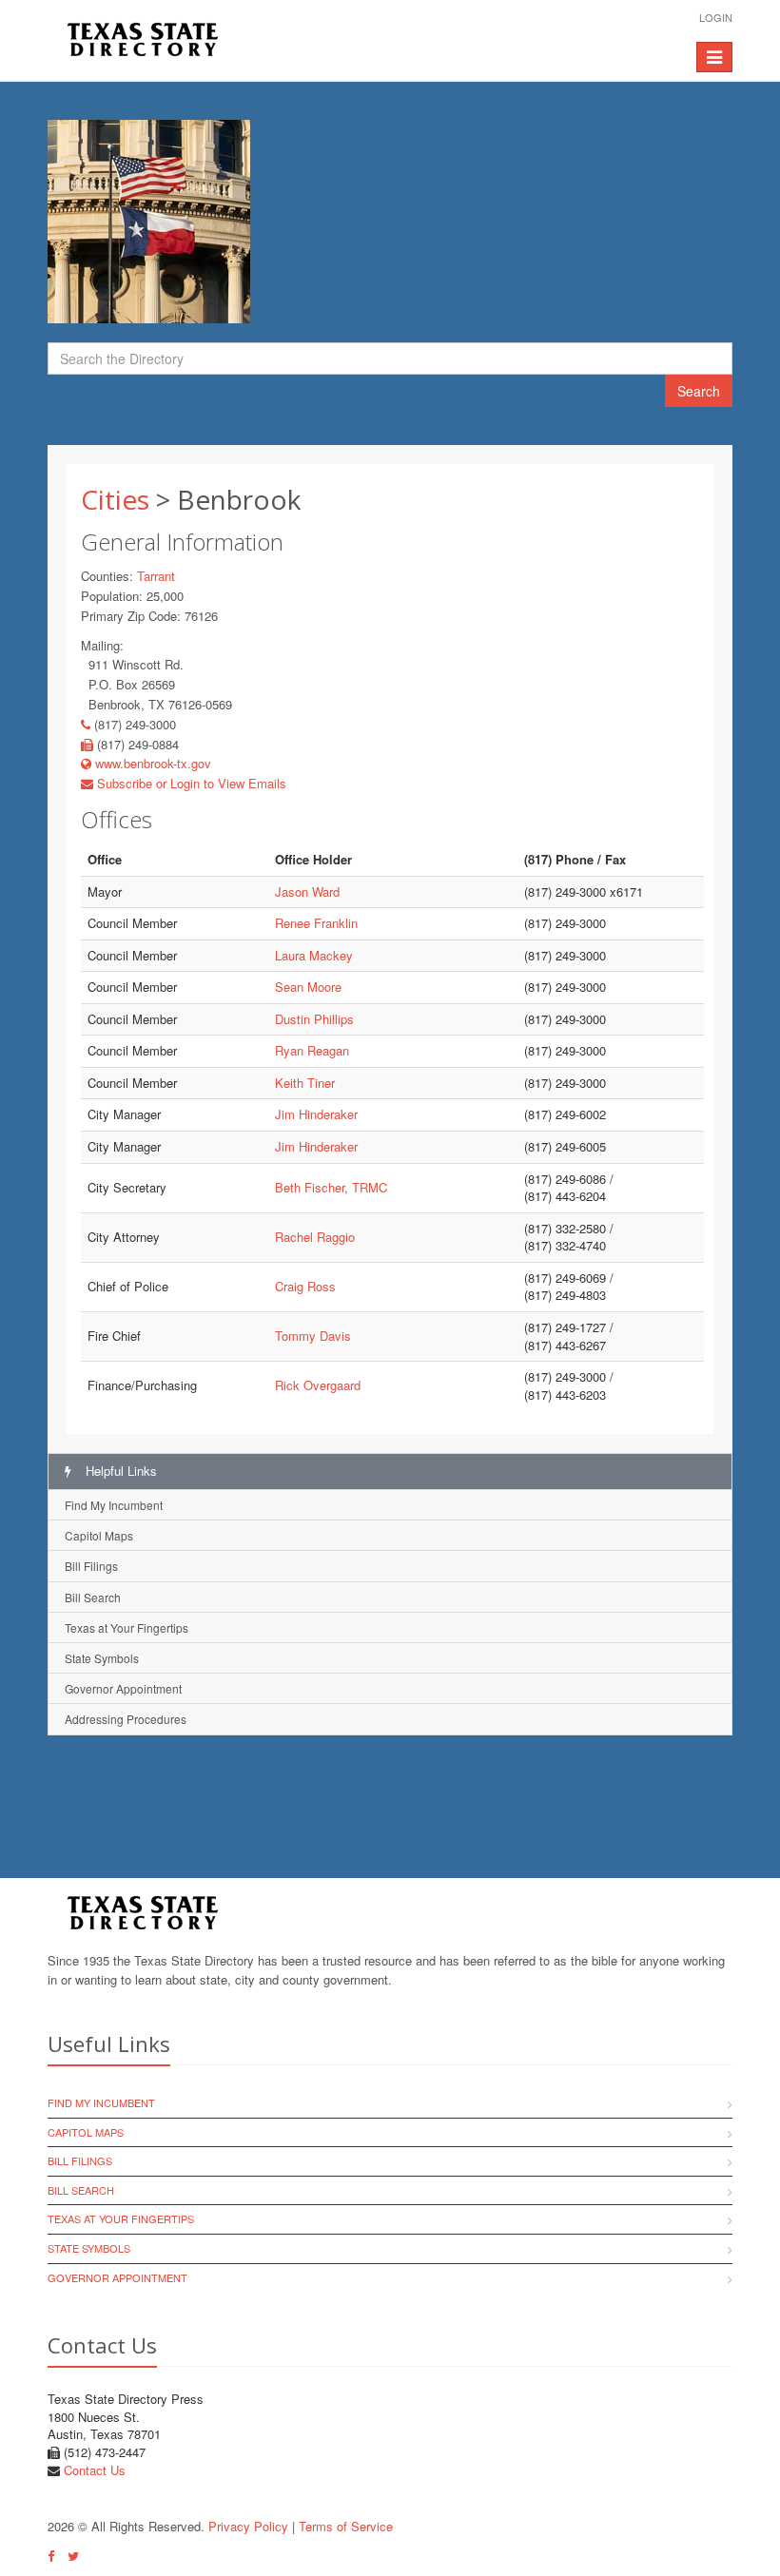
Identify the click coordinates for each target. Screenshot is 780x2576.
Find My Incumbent (114, 1505)
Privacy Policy (248, 2526)
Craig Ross (305, 1286)
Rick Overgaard (318, 1385)
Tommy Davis (313, 1336)
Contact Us (95, 2470)
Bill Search (93, 1597)
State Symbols (102, 1658)
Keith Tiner (305, 1083)
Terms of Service (346, 2526)
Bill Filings (91, 1566)
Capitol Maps (99, 1535)
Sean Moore (308, 987)
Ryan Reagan (312, 1050)
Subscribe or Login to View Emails (190, 783)
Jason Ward (307, 891)
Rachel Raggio (315, 1237)
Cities (115, 499)
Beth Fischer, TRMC (331, 1187)
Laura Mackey (314, 955)
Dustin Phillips (314, 1019)
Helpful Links (119, 1471)
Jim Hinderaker (316, 1114)
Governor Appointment (123, 1688)
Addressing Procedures (126, 1719)
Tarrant (156, 576)
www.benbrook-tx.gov (151, 763)
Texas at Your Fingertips (127, 1627)
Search (699, 391)
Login (716, 17)
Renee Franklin (316, 923)
